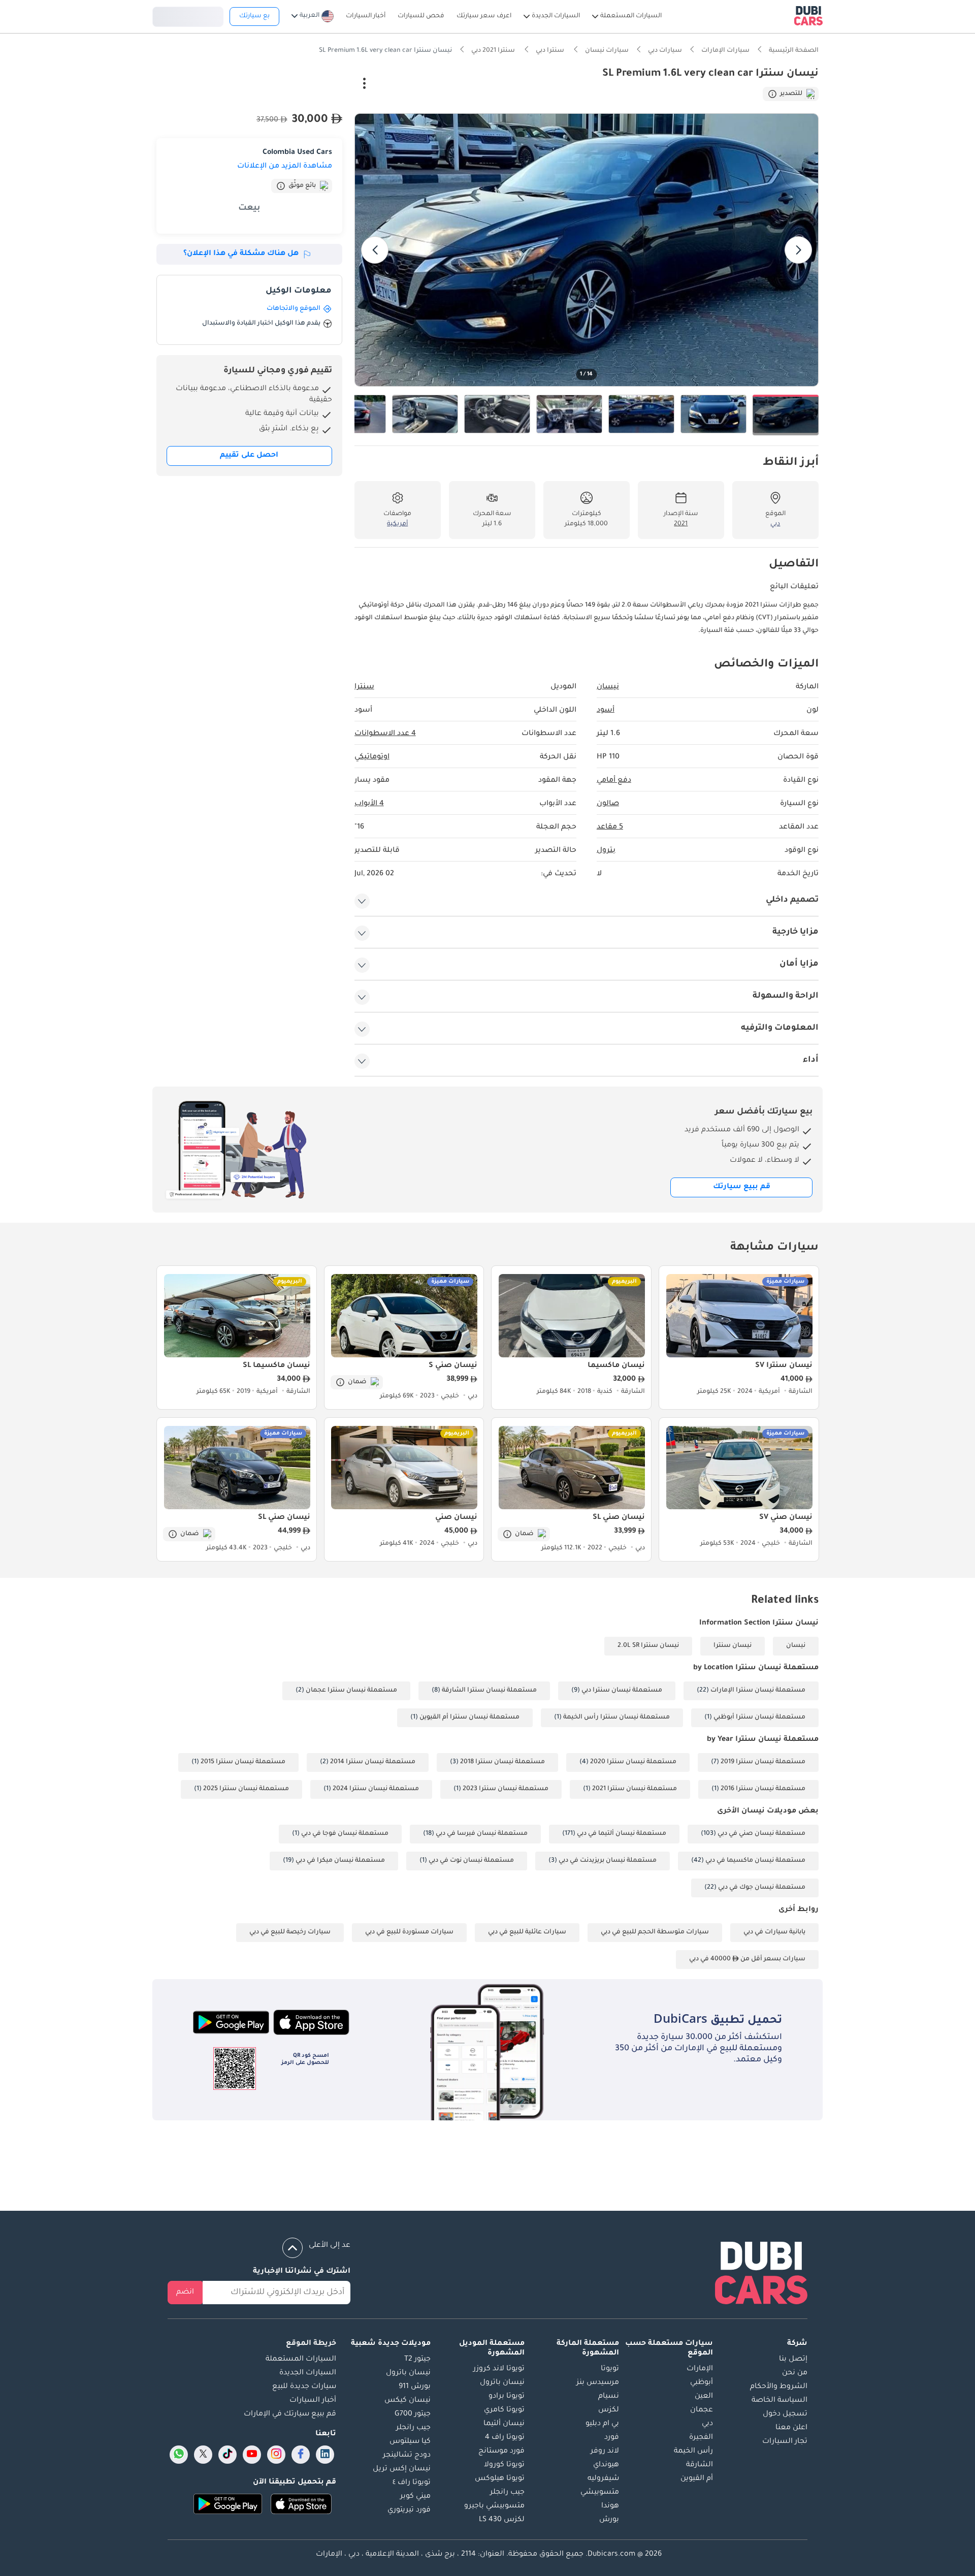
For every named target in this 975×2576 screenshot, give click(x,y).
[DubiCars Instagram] (276, 2455)
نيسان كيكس (408, 2401)
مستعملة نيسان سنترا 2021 (635, 1789)
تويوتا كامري (504, 2410)
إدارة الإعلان (318, 85)
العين (704, 2397)
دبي (707, 2424)
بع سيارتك (254, 16)
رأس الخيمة (693, 2452)
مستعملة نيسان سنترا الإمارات (758, 1691)
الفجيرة (701, 2438)
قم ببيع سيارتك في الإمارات (290, 2414)
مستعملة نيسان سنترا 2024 (376, 1789)
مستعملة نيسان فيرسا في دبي (482, 1834)
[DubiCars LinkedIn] (325, 2455)
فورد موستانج (501, 2452)
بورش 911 (415, 2387)
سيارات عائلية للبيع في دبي (527, 1932)
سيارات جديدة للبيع (304, 2387)
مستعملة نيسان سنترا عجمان (351, 1691)
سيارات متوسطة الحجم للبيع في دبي (655, 1932)
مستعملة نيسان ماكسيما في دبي (755, 1861)
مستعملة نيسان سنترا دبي (622, 1691)
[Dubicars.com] (761, 2275)
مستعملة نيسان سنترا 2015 (243, 1762)
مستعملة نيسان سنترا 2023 (506, 1789)
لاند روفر (605, 2452)
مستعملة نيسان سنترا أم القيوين (469, 1718)
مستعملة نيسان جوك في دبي (762, 1888)
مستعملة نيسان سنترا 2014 (373, 1762)
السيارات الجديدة (308, 2373)
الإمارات (700, 2369)
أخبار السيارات (313, 2401)
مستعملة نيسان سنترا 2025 (246, 1789)
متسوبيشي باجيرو (494, 2506)
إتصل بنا (793, 2360)
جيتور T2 (417, 2360)
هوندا (610, 2506)
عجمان (702, 2410)
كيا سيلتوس (410, 2442)
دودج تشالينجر (407, 2456)
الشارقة (700, 2465)
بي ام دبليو (602, 2424)
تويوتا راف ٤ (412, 2483)
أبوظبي (702, 2383)
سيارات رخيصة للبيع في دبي (290, 1932)
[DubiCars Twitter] (203, 2455)
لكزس (609, 2410)
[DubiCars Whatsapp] (179, 2455)
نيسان (796, 1646)
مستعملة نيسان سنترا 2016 (763, 1789)
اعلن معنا (791, 2428)
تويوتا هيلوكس (500, 2479)
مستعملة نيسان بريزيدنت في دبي (608, 1861)
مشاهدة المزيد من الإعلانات (285, 167)
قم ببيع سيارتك (742, 1187)
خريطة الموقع (311, 2344)
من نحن (795, 2373)
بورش (609, 2520)
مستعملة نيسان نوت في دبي (471, 1861)
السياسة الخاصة (779, 2401)
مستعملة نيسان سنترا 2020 (633, 1762)
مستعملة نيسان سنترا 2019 (763, 1762)
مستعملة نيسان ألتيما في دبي (622, 1834)
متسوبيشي (600, 2493)
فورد (612, 2438)
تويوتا (610, 2369)
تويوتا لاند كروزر (499, 2369)
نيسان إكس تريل (402, 2469)
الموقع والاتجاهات (294, 309)
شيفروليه (603, 2479)
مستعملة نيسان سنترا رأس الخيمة (616, 1718)
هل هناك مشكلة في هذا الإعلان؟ (241, 254)
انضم (185, 2293)
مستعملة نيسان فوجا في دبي (345, 1834)
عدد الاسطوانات (385, 734)
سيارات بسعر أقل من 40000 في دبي (747, 1959)
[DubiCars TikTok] (228, 2455)
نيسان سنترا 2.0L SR (648, 1646)
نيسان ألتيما (504, 2424)
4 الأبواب (369, 804)
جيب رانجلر (507, 2493)
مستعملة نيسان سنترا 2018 (502, 1762)
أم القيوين (697, 2479)
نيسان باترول (502, 2383)
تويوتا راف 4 (505, 2438)
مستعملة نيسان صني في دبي (761, 1834)
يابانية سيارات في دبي (774, 1932)
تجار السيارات (785, 2442)
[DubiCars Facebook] (301, 2455)
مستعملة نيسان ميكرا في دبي (340, 1861)
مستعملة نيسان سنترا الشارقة (489, 1691)
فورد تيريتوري (409, 2510)
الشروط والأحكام (779, 2387)
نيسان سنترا (733, 1646)
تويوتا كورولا (504, 2465)
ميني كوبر (415, 2497)
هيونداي (606, 2465)
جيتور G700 (413, 2414)
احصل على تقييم (249, 456)
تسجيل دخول (188, 15)
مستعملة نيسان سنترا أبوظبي (759, 1718)
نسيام (609, 2397)
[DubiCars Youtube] (252, 2455)
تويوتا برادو (507, 2397)
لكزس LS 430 (502, 2520)
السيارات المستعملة (301, 2360)
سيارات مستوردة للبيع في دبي (409, 1932)
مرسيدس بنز (598, 2383)
